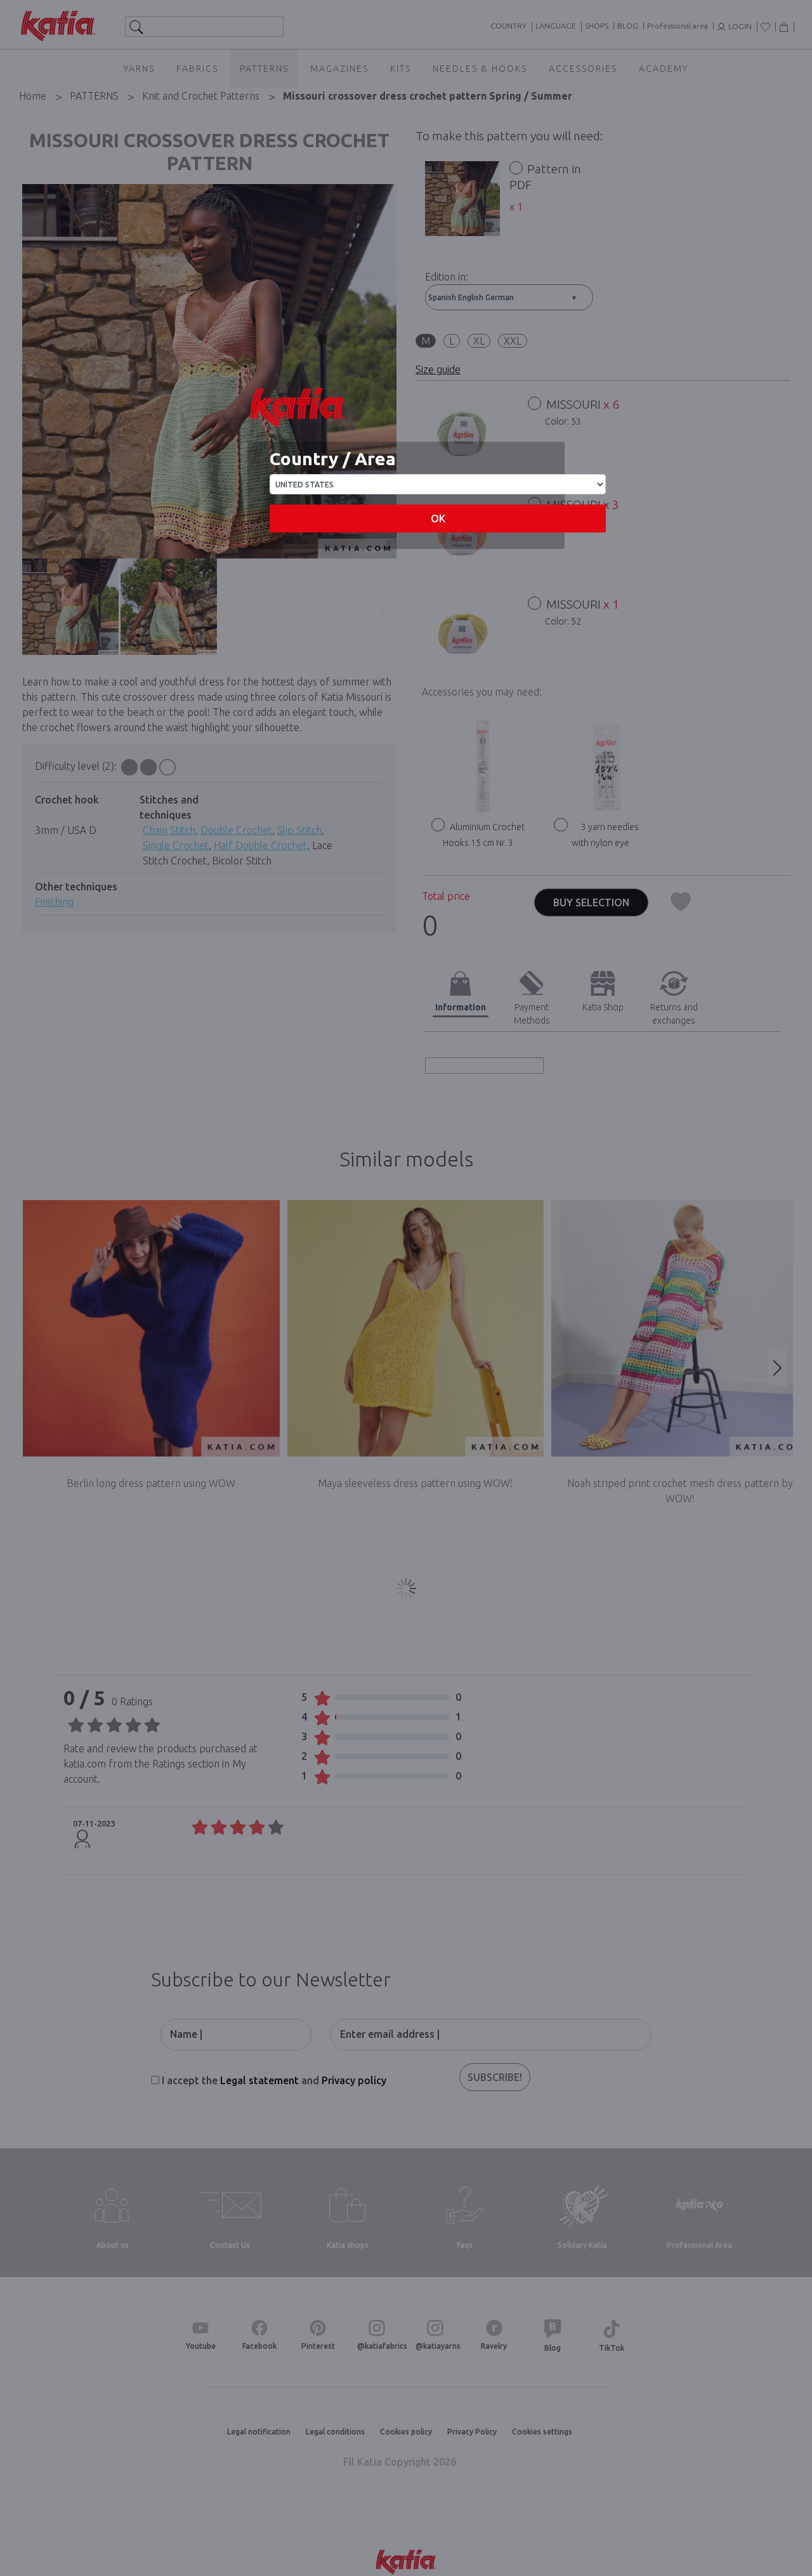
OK (438, 519)
